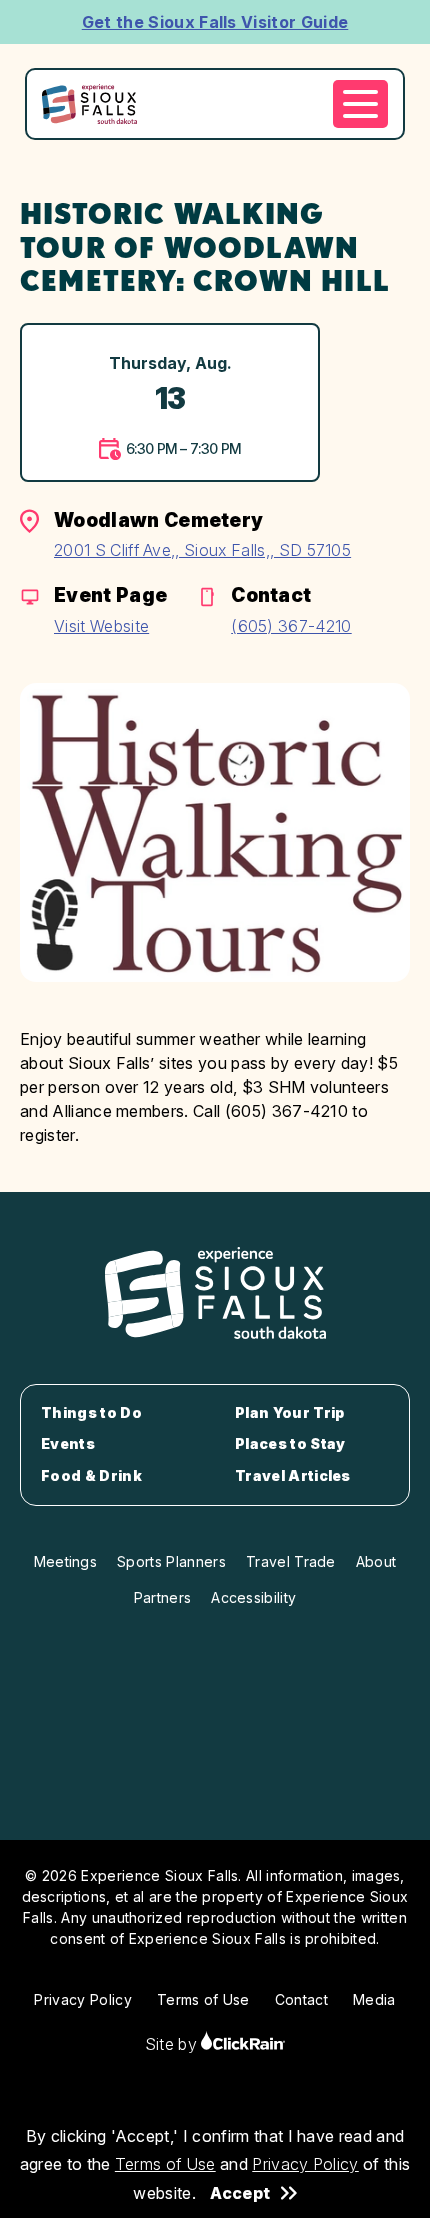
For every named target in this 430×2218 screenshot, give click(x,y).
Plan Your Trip (289, 1413)
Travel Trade (291, 1561)
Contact (301, 1999)
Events (68, 1444)
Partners (163, 1597)
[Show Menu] (360, 104)
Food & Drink (91, 1476)
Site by (173, 2044)
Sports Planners (171, 1561)
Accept (240, 2193)
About (376, 1561)
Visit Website (101, 626)
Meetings (66, 1561)
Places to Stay (290, 1444)
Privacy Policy (305, 2164)
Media (374, 1999)
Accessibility (253, 1597)
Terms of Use (165, 2164)
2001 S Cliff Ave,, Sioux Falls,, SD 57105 (202, 550)
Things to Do (91, 1413)
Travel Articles (293, 1476)
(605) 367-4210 (291, 626)
